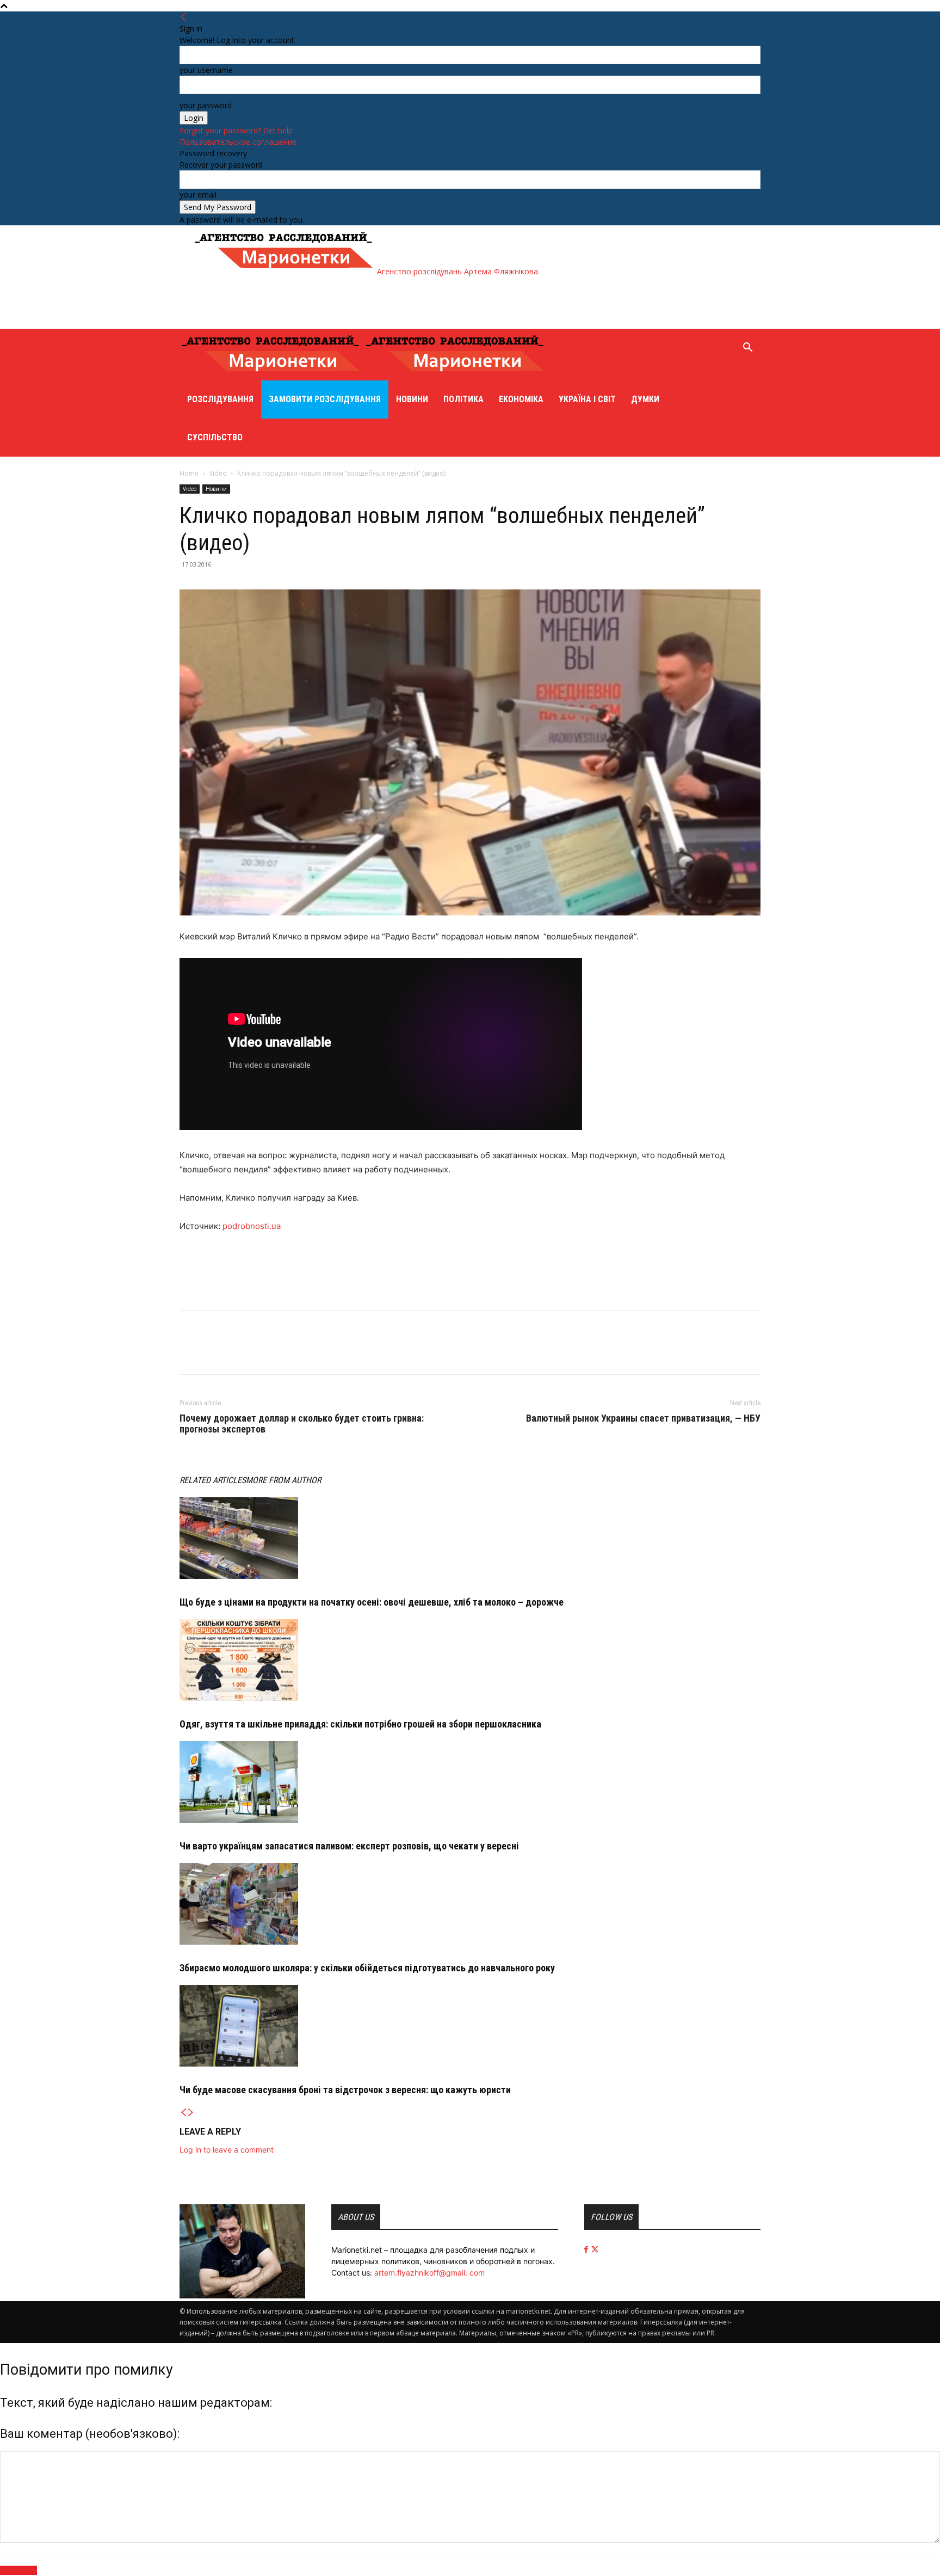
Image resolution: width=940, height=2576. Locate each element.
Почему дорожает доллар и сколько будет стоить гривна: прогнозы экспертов (302, 1424)
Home (189, 473)
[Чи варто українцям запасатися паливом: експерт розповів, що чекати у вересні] (470, 1782)
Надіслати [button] (18, 2570)
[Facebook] (190, 1352)
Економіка (521, 399)
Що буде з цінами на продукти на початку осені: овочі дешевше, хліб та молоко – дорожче (372, 1602)
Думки (645, 399)
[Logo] (272, 375)
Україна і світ (587, 399)
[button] (747, 349)
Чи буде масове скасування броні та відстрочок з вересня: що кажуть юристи (345, 2090)
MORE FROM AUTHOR (283, 1480)
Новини (412, 399)
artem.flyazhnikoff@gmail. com (429, 2273)
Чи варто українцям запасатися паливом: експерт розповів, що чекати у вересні (349, 1846)
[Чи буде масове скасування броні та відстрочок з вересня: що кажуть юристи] (470, 2026)
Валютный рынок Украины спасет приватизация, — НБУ (643, 1418)
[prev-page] (183, 2113)
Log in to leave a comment (227, 2150)
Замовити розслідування (325, 399)
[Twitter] (215, 1352)
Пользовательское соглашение (238, 142)
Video (218, 473)
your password (206, 105)
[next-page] (191, 2113)
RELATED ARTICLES (213, 1480)
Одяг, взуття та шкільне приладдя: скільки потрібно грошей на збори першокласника (360, 1724)
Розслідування (220, 399)
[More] (241, 1352)
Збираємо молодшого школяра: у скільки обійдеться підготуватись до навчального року (367, 1968)
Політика (463, 399)
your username (206, 70)
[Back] (183, 17)
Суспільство (215, 437)
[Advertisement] (391, 302)
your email (198, 195)
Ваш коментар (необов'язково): (90, 2434)
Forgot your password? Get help (236, 130)
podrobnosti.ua (252, 1226)
